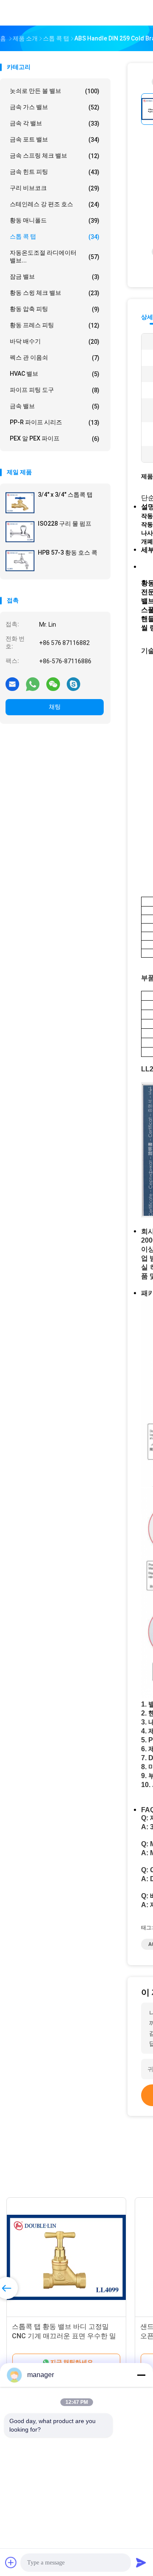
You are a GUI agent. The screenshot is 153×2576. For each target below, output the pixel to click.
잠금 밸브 (55, 277)
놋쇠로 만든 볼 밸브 (55, 91)
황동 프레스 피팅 (55, 325)
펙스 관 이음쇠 (55, 358)
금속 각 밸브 (55, 123)
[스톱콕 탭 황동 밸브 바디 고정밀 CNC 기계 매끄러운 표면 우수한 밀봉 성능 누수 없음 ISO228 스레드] (66, 2257)
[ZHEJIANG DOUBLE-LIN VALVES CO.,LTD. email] (12, 684)
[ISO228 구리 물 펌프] (20, 532)
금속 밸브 (55, 406)
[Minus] (141, 2375)
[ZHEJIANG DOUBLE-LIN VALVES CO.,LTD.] (37, 13)
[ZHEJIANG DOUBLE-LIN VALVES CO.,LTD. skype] (74, 684)
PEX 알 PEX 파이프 (55, 439)
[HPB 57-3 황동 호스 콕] (20, 561)
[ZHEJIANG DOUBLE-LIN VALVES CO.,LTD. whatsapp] (33, 684)
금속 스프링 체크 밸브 (55, 156)
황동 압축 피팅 (55, 309)
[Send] (141, 2562)
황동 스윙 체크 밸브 (55, 293)
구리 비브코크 (55, 188)
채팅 (55, 707)
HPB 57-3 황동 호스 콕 (68, 553)
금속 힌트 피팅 (55, 172)
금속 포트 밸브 (55, 140)
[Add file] (11, 2562)
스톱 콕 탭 (55, 237)
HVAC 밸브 (55, 374)
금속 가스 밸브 (55, 107)
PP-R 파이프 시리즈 (55, 422)
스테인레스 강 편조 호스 (55, 204)
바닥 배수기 (55, 341)
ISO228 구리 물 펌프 (65, 524)
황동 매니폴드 (55, 220)
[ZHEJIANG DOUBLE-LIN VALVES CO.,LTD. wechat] (53, 684)
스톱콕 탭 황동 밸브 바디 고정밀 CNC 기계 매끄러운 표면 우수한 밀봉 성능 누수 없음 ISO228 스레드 (64, 2336)
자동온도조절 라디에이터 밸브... (55, 256)
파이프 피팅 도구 (55, 390)
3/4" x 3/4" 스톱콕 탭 (65, 495)
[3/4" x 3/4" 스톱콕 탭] (20, 503)
